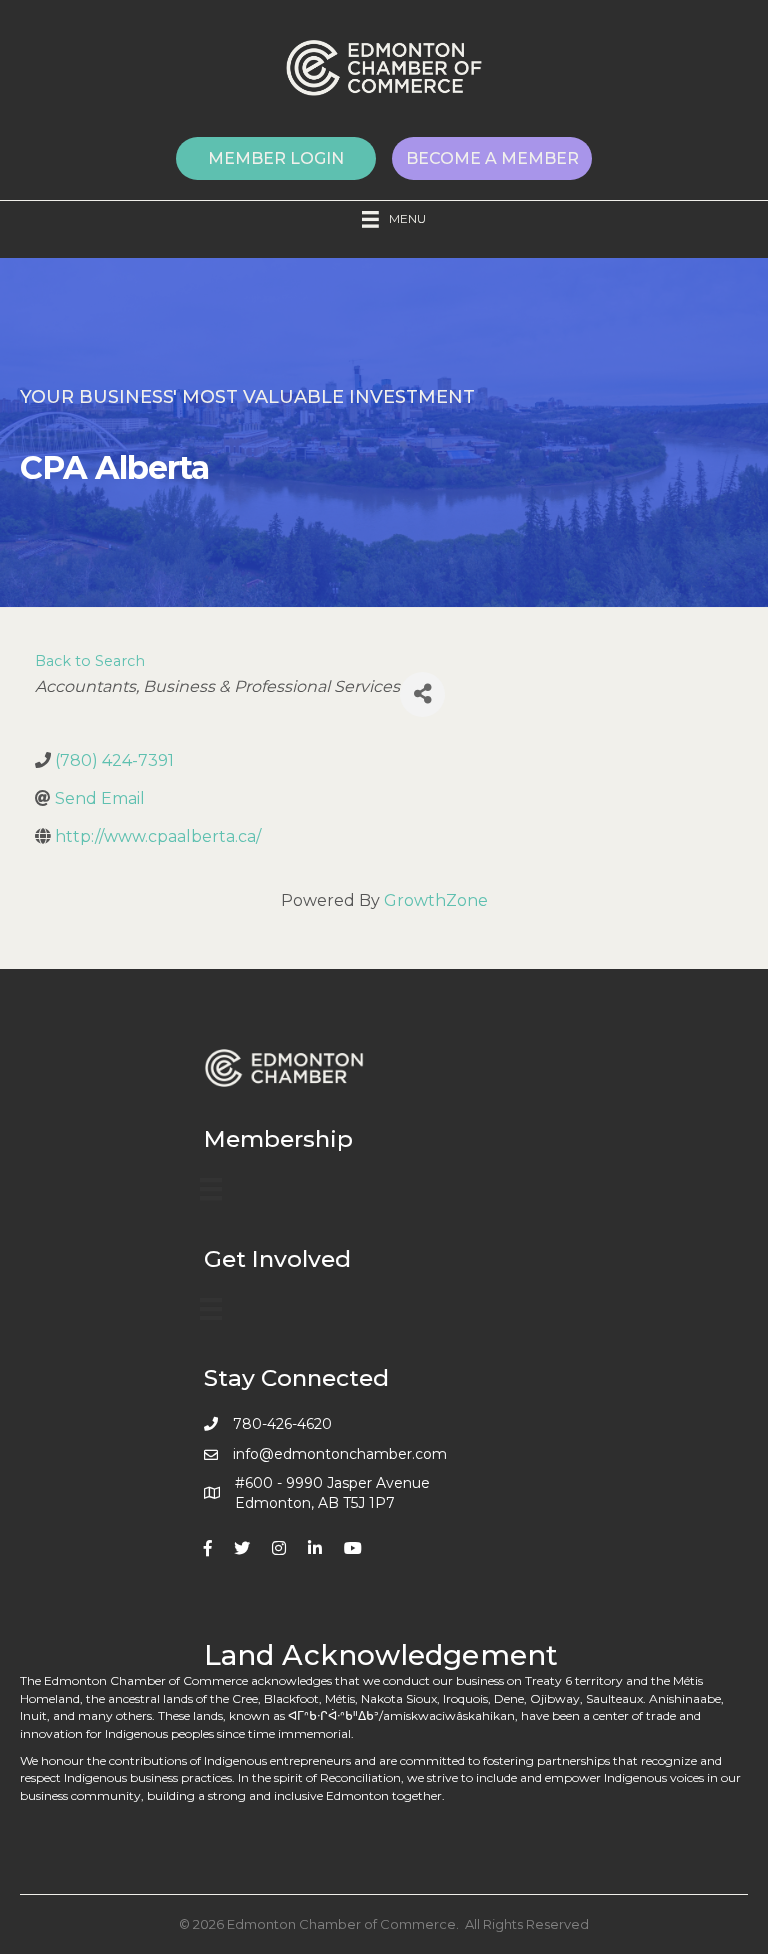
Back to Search (90, 661)
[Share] (422, 694)
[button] (276, 158)
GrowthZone (436, 900)
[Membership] (211, 1189)
